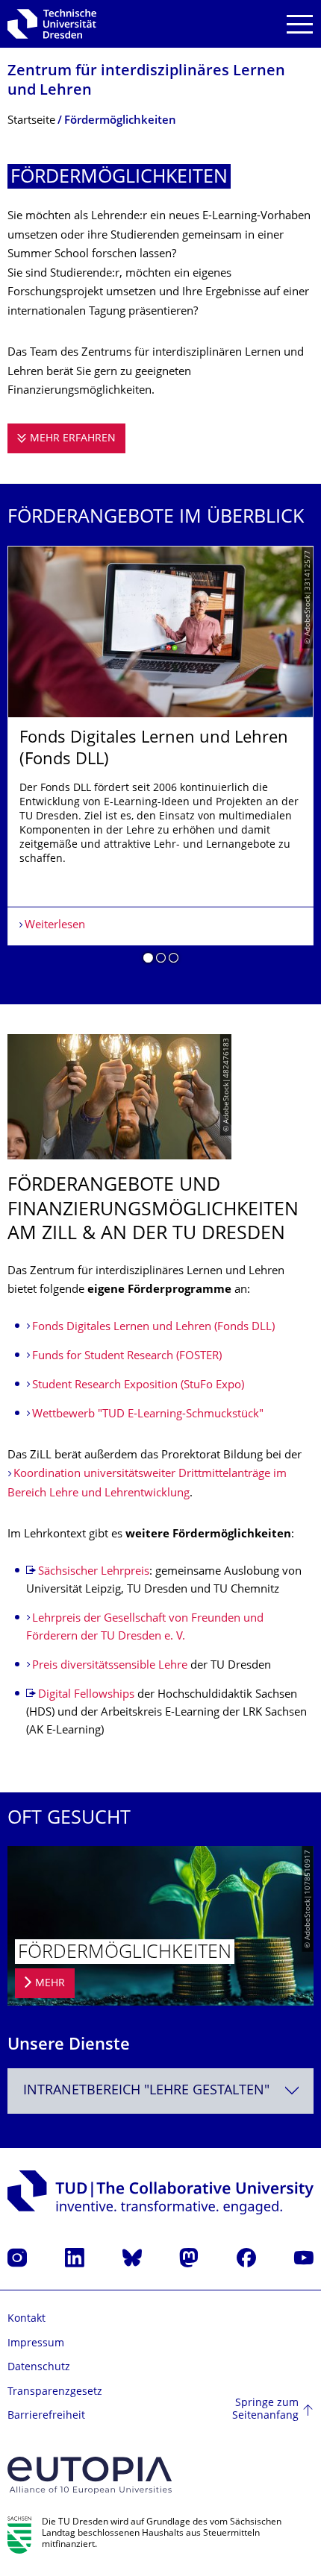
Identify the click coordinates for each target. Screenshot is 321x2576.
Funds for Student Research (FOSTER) (127, 1357)
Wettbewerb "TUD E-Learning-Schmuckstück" (148, 1415)
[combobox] (160, 2091)
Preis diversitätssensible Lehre (111, 1666)
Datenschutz (39, 2368)
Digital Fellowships (86, 1695)
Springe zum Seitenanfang (265, 2410)
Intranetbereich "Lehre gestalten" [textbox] (146, 2091)
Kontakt (27, 2319)
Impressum (36, 2344)
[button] (148, 960)
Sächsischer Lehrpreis (94, 1572)
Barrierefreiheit (46, 2416)
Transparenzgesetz (55, 2392)
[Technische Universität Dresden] (52, 24)
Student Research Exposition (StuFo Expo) (138, 1386)
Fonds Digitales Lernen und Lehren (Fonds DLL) (153, 1328)
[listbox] (160, 760)
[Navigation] (300, 24)
